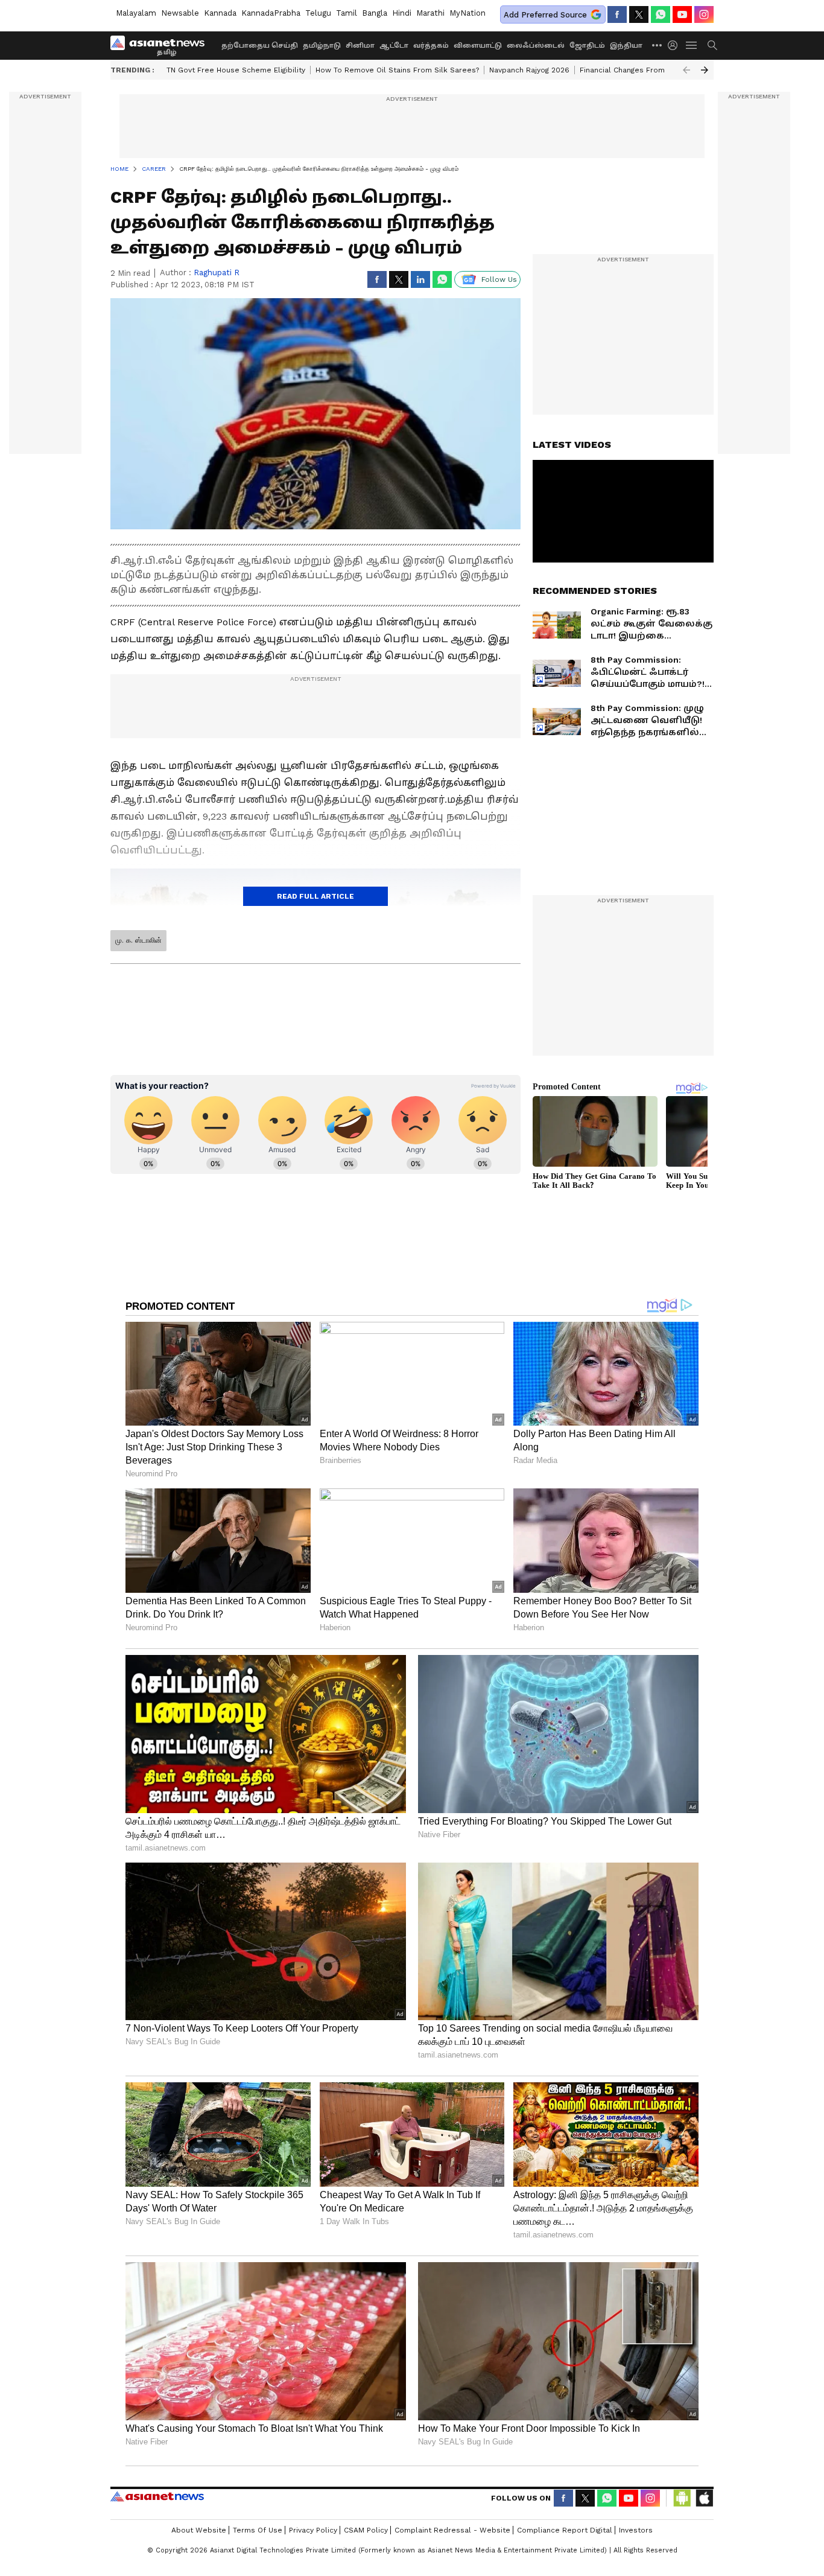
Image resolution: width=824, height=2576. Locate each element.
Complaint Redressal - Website (452, 2530)
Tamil (347, 13)
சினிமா (360, 46)
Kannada (220, 13)
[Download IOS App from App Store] (704, 2498)
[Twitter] (639, 14)
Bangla (375, 13)
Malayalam (136, 13)
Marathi (430, 13)
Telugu (318, 13)
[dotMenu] (658, 45)
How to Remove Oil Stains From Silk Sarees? (397, 70)
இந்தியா (626, 46)
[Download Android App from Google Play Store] (682, 2498)
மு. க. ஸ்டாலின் (138, 940)
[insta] (704, 14)
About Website (199, 2530)
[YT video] (682, 14)
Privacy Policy (313, 2530)
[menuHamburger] (692, 45)
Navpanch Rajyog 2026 (529, 70)
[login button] (676, 45)
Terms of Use (258, 2530)
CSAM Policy (366, 2530)
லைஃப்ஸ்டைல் (536, 46)
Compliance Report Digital (565, 2530)
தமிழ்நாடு (322, 46)
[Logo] (162, 45)
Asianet (157, 2496)
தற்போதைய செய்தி (260, 46)
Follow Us (499, 279)
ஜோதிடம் (587, 46)
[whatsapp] (661, 14)
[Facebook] (617, 14)
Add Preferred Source (545, 15)
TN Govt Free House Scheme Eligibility (236, 70)
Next (705, 70)
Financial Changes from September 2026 (654, 70)
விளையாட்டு (478, 46)
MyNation (467, 13)
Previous (686, 70)
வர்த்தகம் (431, 46)
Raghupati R (217, 273)
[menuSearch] (712, 45)
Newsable (180, 13)
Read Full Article (315, 896)
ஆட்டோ (394, 46)
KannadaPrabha (271, 13)
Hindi (402, 13)
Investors (636, 2530)
